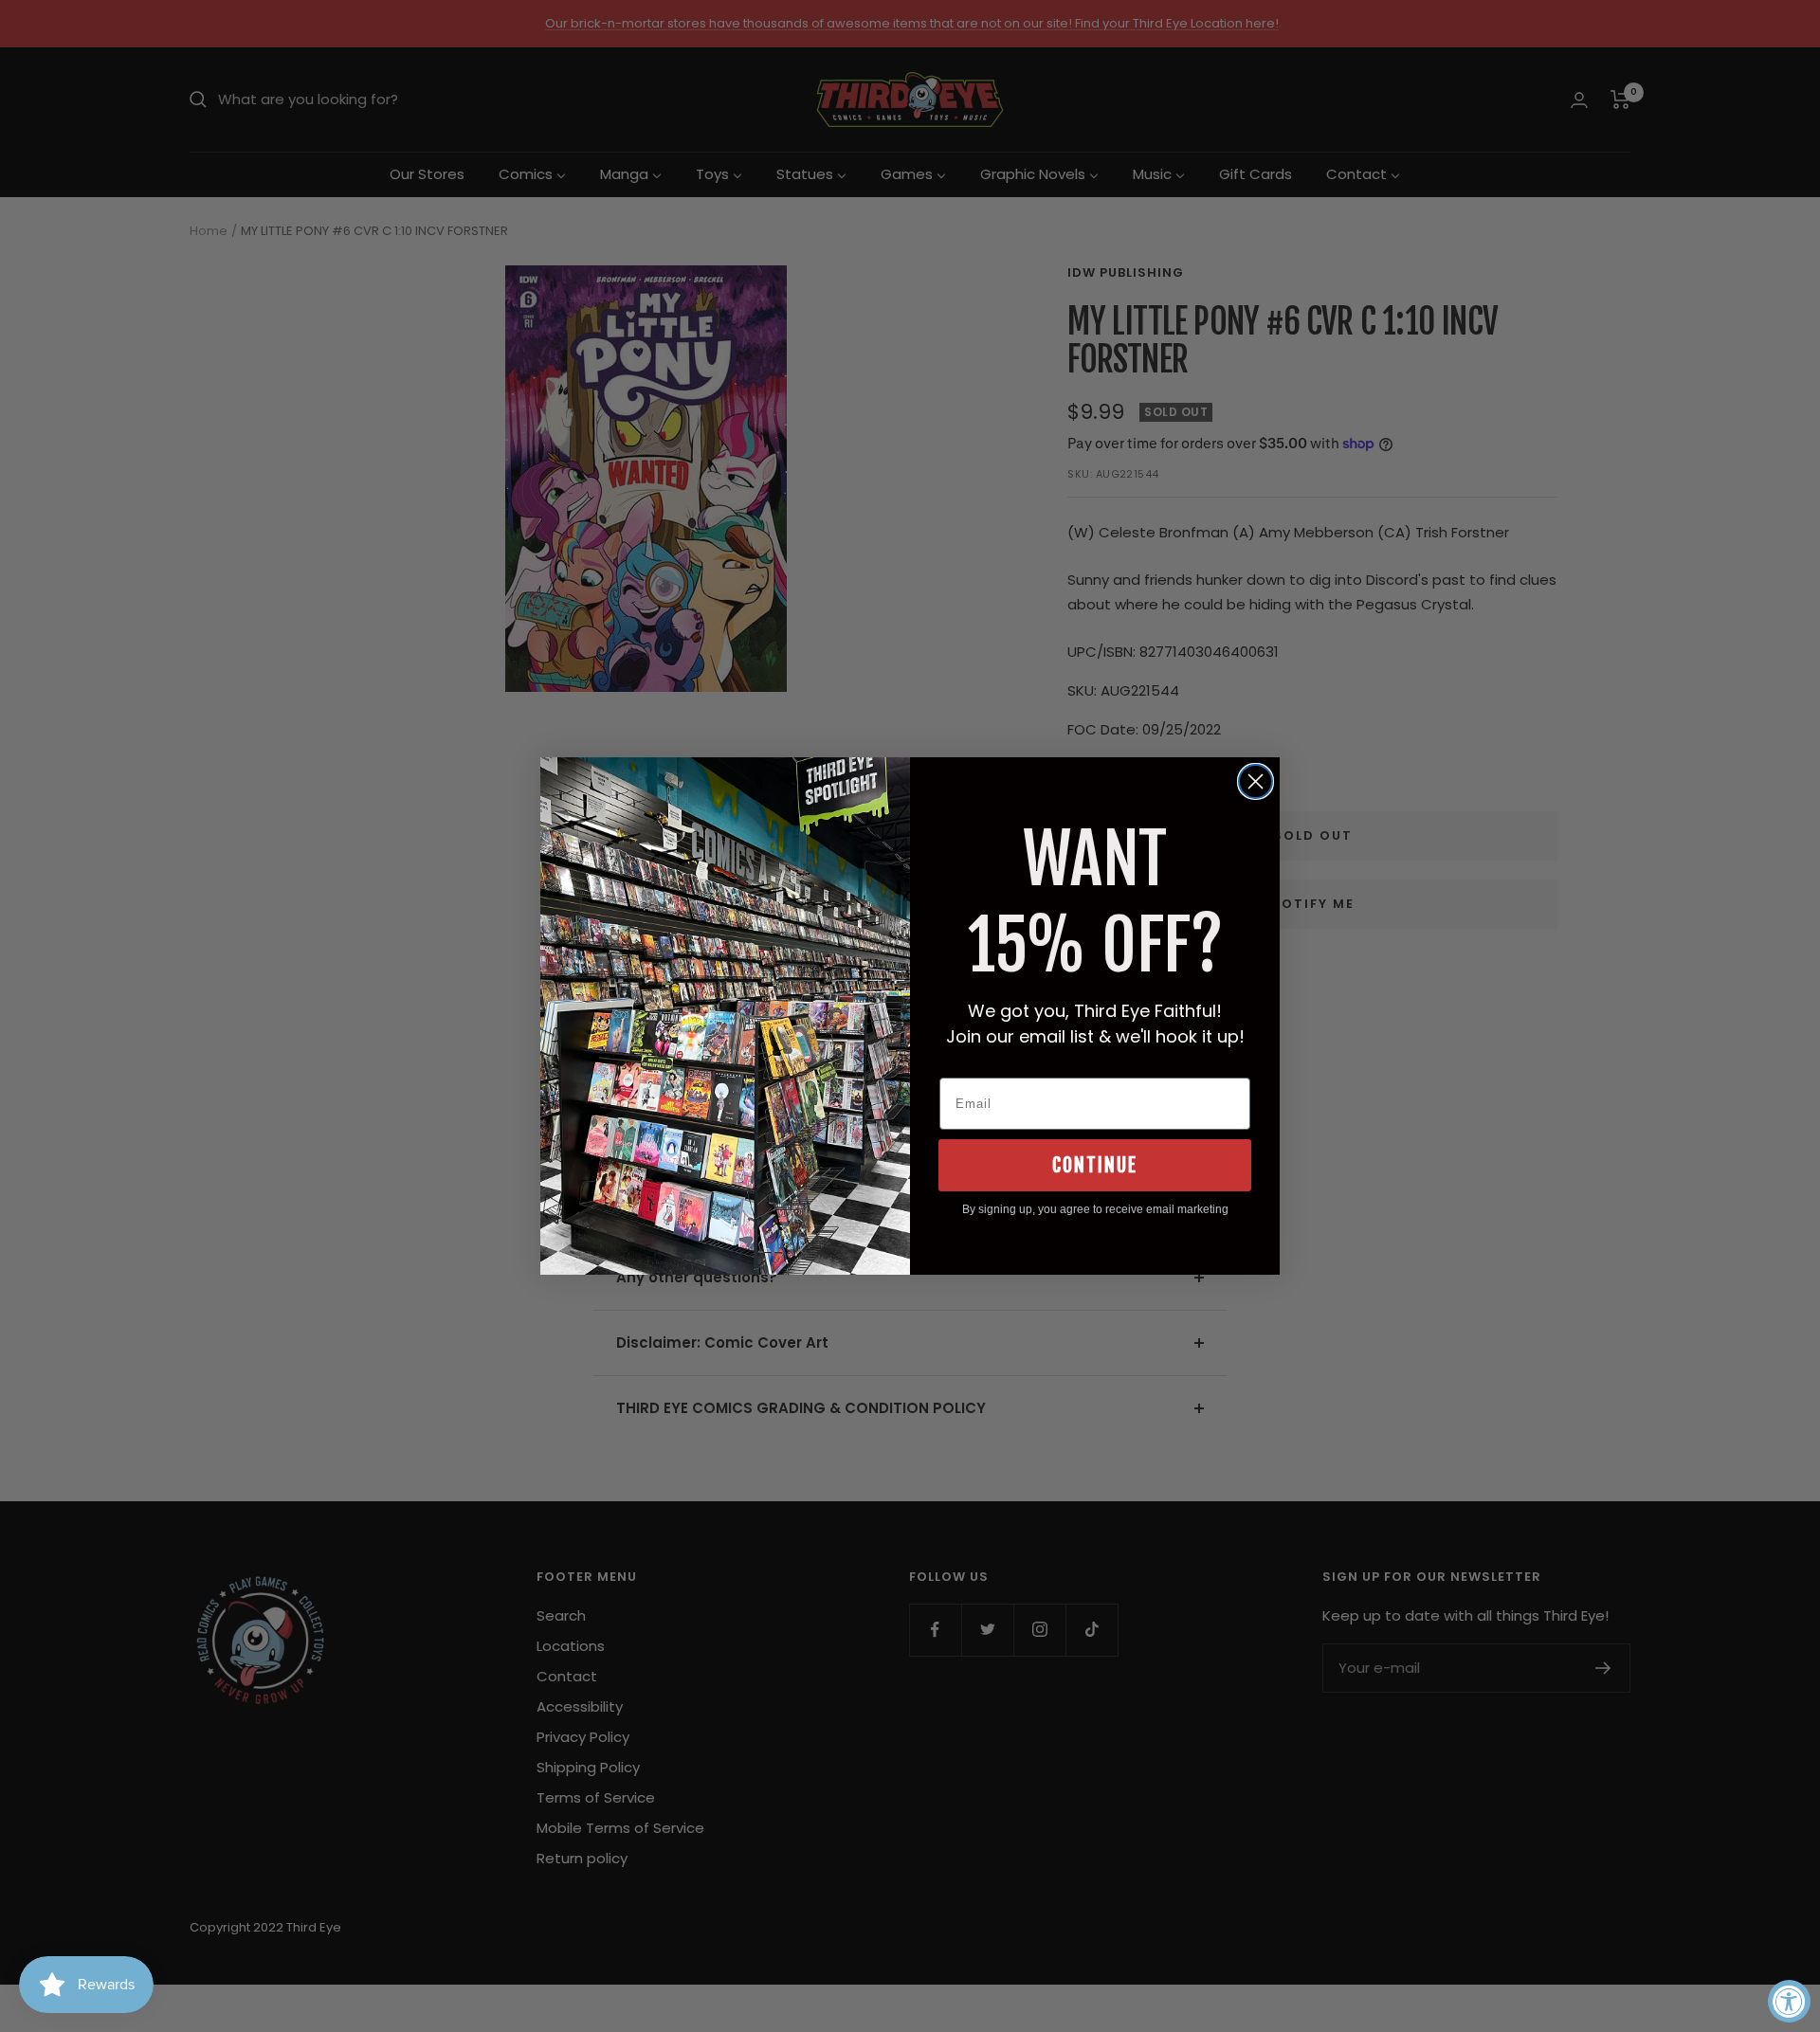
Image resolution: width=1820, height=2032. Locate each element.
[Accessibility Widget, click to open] (1789, 2001)
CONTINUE (1095, 1165)
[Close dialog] (1256, 781)
